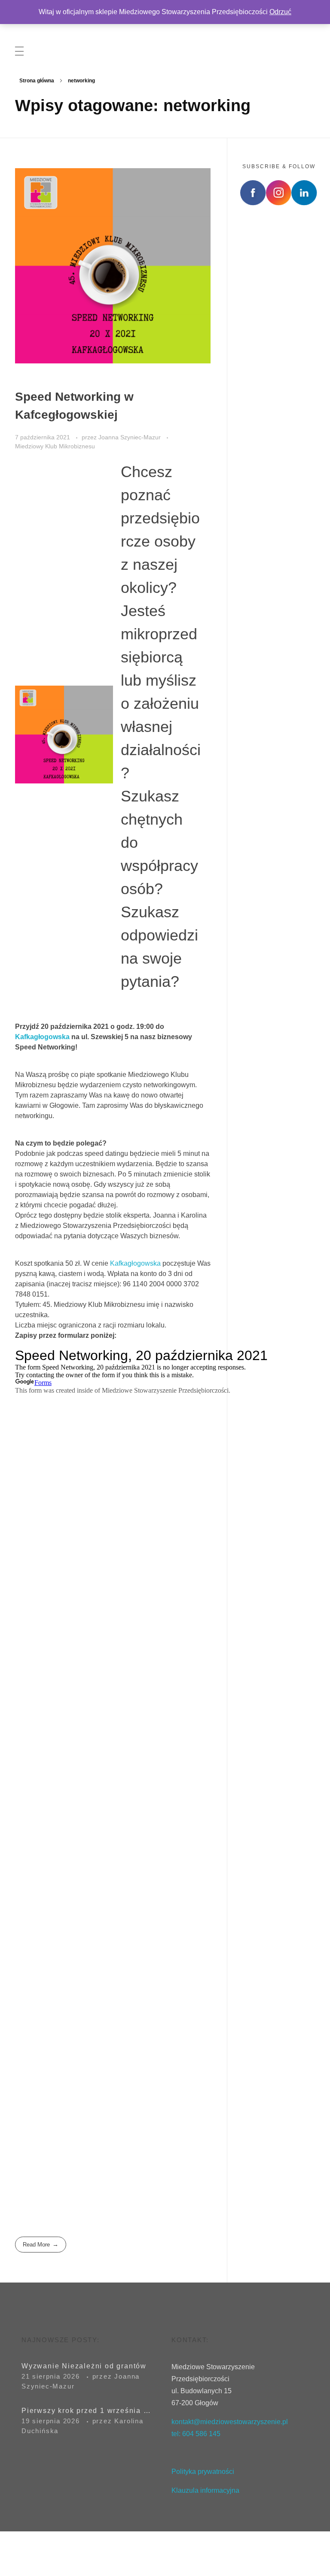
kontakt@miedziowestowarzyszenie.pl (230, 2422)
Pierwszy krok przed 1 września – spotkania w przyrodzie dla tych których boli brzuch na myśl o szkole (86, 2411)
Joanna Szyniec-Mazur (130, 437)
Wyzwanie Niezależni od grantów (84, 2366)
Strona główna (37, 81)
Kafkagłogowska (43, 1037)
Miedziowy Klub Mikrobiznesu (55, 446)
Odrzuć (280, 12)
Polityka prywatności (203, 2472)
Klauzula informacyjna (206, 2490)
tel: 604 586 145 (196, 2434)
